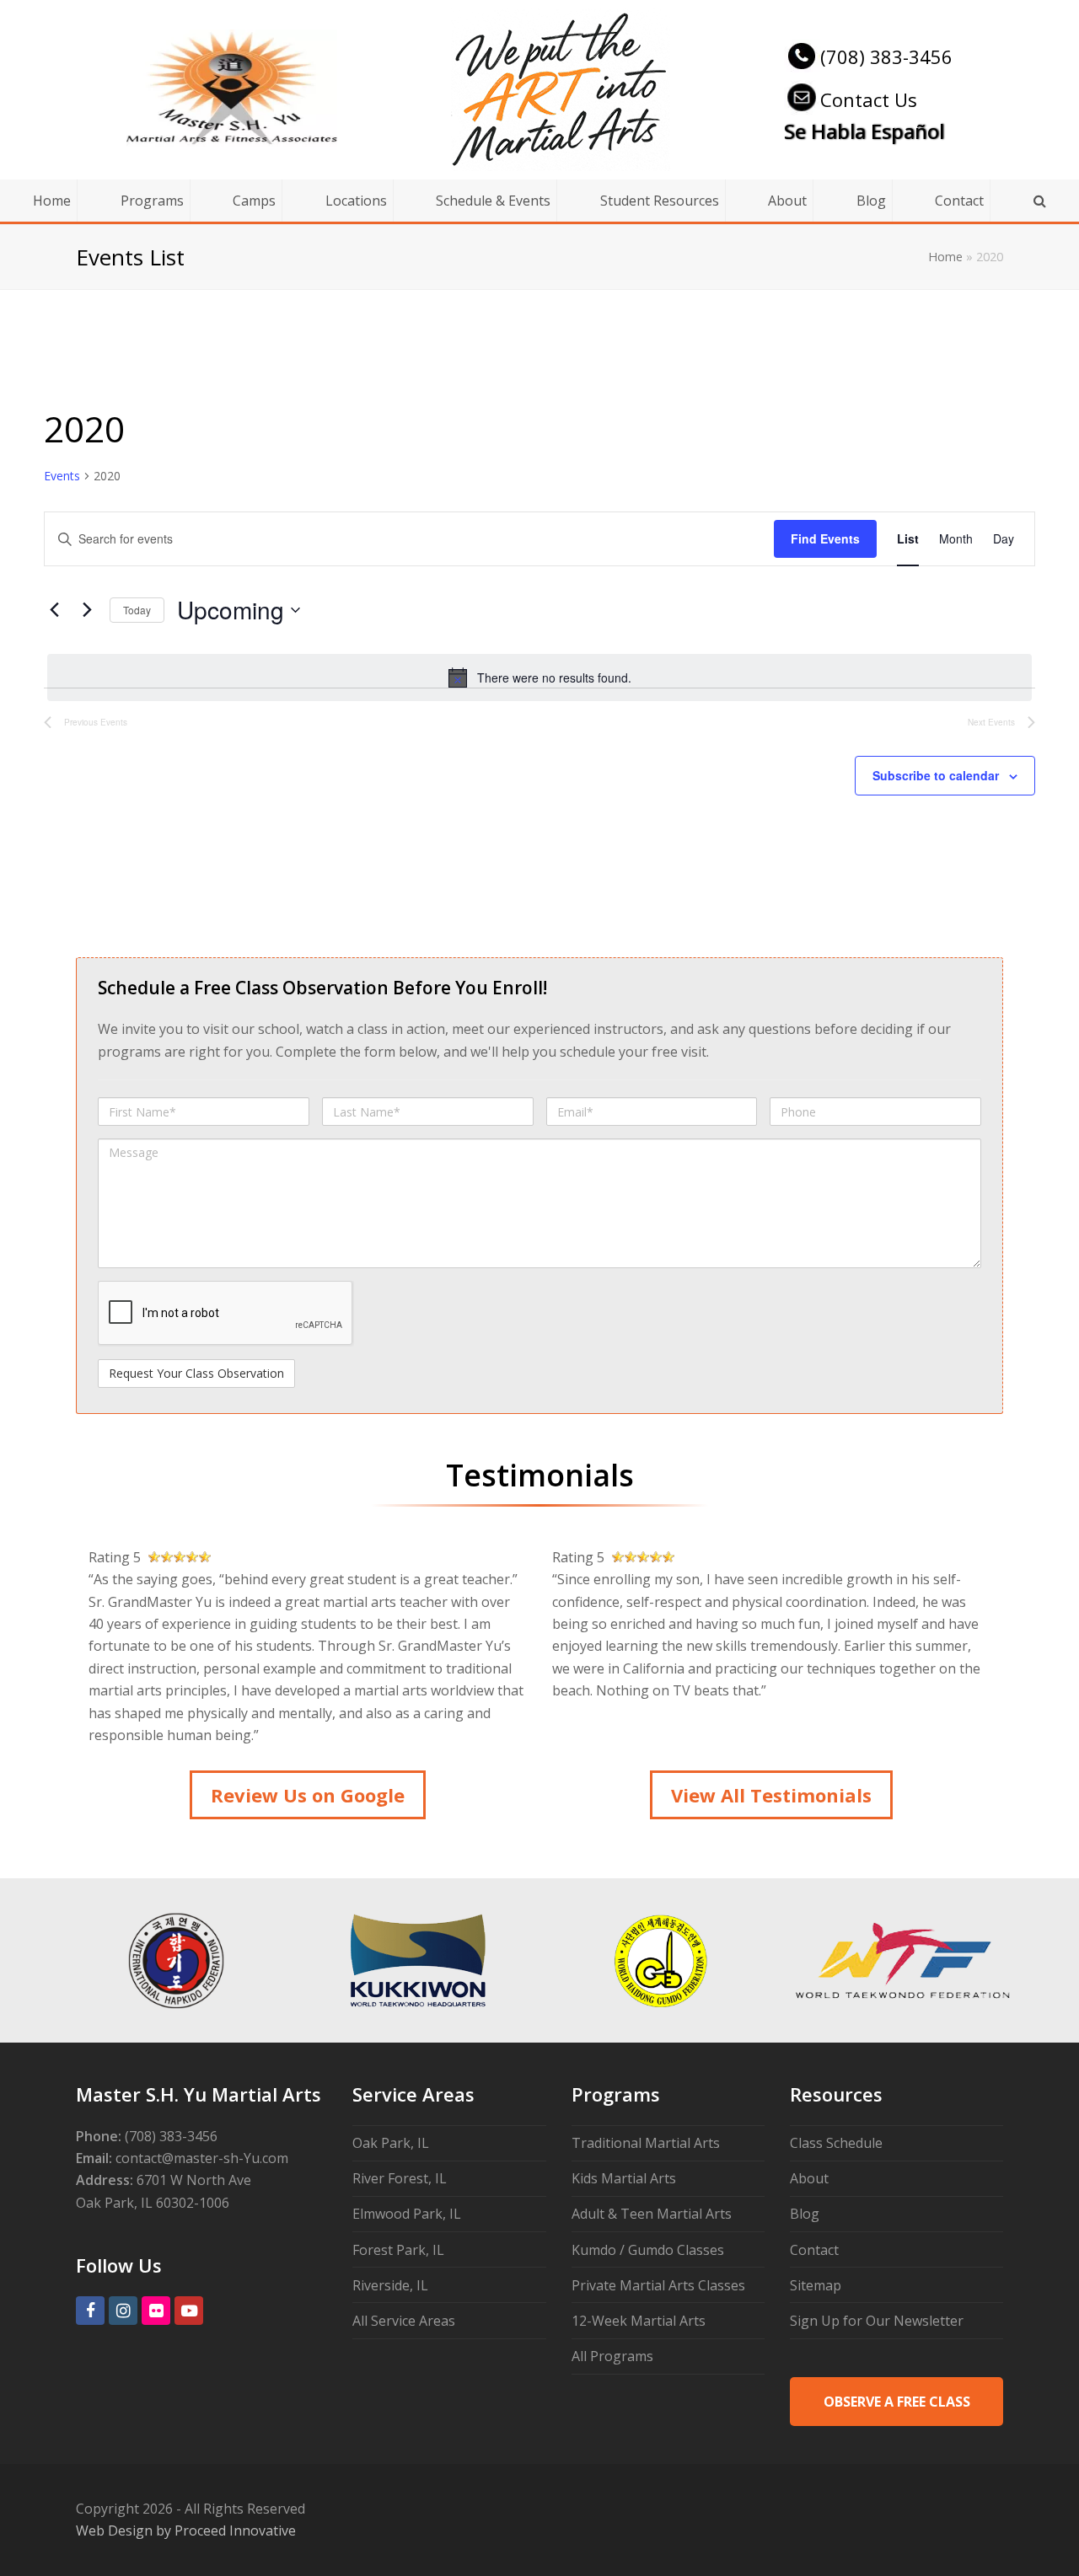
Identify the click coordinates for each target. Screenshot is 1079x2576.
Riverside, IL (390, 2285)
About (809, 2178)
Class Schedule (836, 2143)
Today (137, 610)
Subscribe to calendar (936, 775)
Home (945, 257)
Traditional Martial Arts (646, 2143)
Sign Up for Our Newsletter (877, 2321)
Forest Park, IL (398, 2250)
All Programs (612, 2356)
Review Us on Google (308, 1795)
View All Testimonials (771, 1795)
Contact (814, 2250)
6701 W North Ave (194, 2180)
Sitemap (816, 2285)
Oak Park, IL (391, 2143)
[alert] (539, 677)
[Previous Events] (54, 610)
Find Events (825, 538)
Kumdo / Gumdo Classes (648, 2250)
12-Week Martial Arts (639, 2321)
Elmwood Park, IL (407, 2214)
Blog (805, 2214)
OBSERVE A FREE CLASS (897, 2402)
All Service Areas (404, 2321)
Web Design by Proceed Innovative (186, 2530)
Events (62, 476)
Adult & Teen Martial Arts (652, 2214)
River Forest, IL (400, 2178)
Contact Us (869, 99)
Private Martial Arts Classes (658, 2285)
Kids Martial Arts (624, 2178)
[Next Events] (87, 610)
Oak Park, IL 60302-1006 (153, 2203)
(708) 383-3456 (886, 56)
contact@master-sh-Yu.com (202, 2158)
